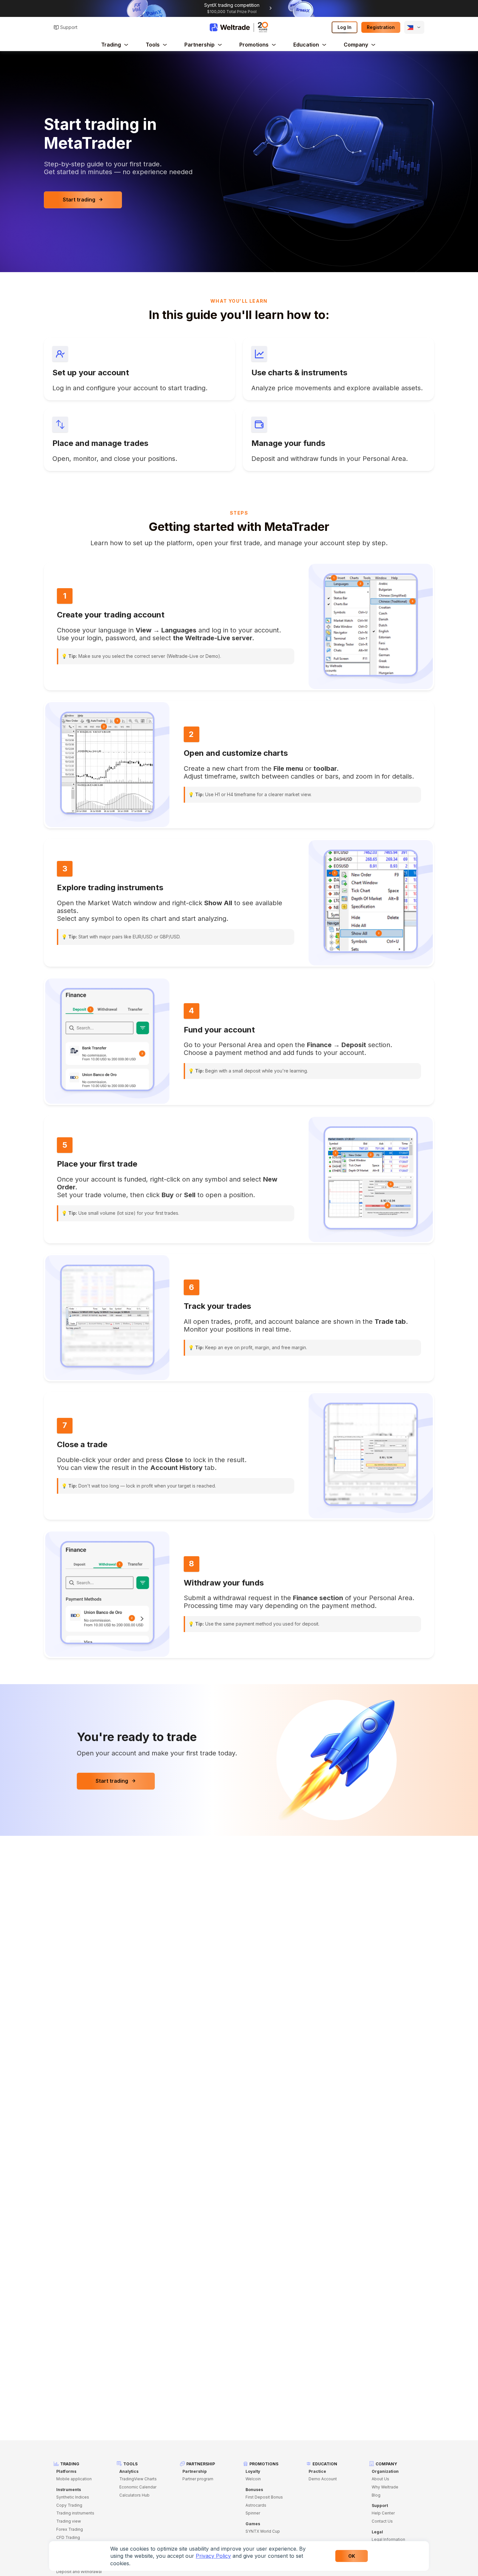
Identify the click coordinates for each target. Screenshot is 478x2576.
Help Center (383, 2513)
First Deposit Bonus (264, 2497)
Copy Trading (69, 2505)
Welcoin (253, 2479)
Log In (345, 27)
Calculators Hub (134, 2495)
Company (356, 45)
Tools (153, 45)
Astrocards (256, 2505)
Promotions (254, 45)
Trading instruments (75, 2513)
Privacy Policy (213, 2556)
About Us (380, 2479)
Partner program (198, 2479)
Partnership (199, 45)
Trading (111, 45)
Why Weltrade (385, 2487)
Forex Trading (70, 2529)
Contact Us (382, 2521)
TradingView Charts (138, 2479)
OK (352, 2556)
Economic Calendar (138, 2487)
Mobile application (74, 2479)
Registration (381, 27)
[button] (414, 27)
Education (306, 45)
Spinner (253, 2513)
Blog (376, 2495)
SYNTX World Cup (263, 2531)
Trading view (69, 2521)
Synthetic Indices (73, 2497)
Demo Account (323, 2479)
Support (69, 27)
